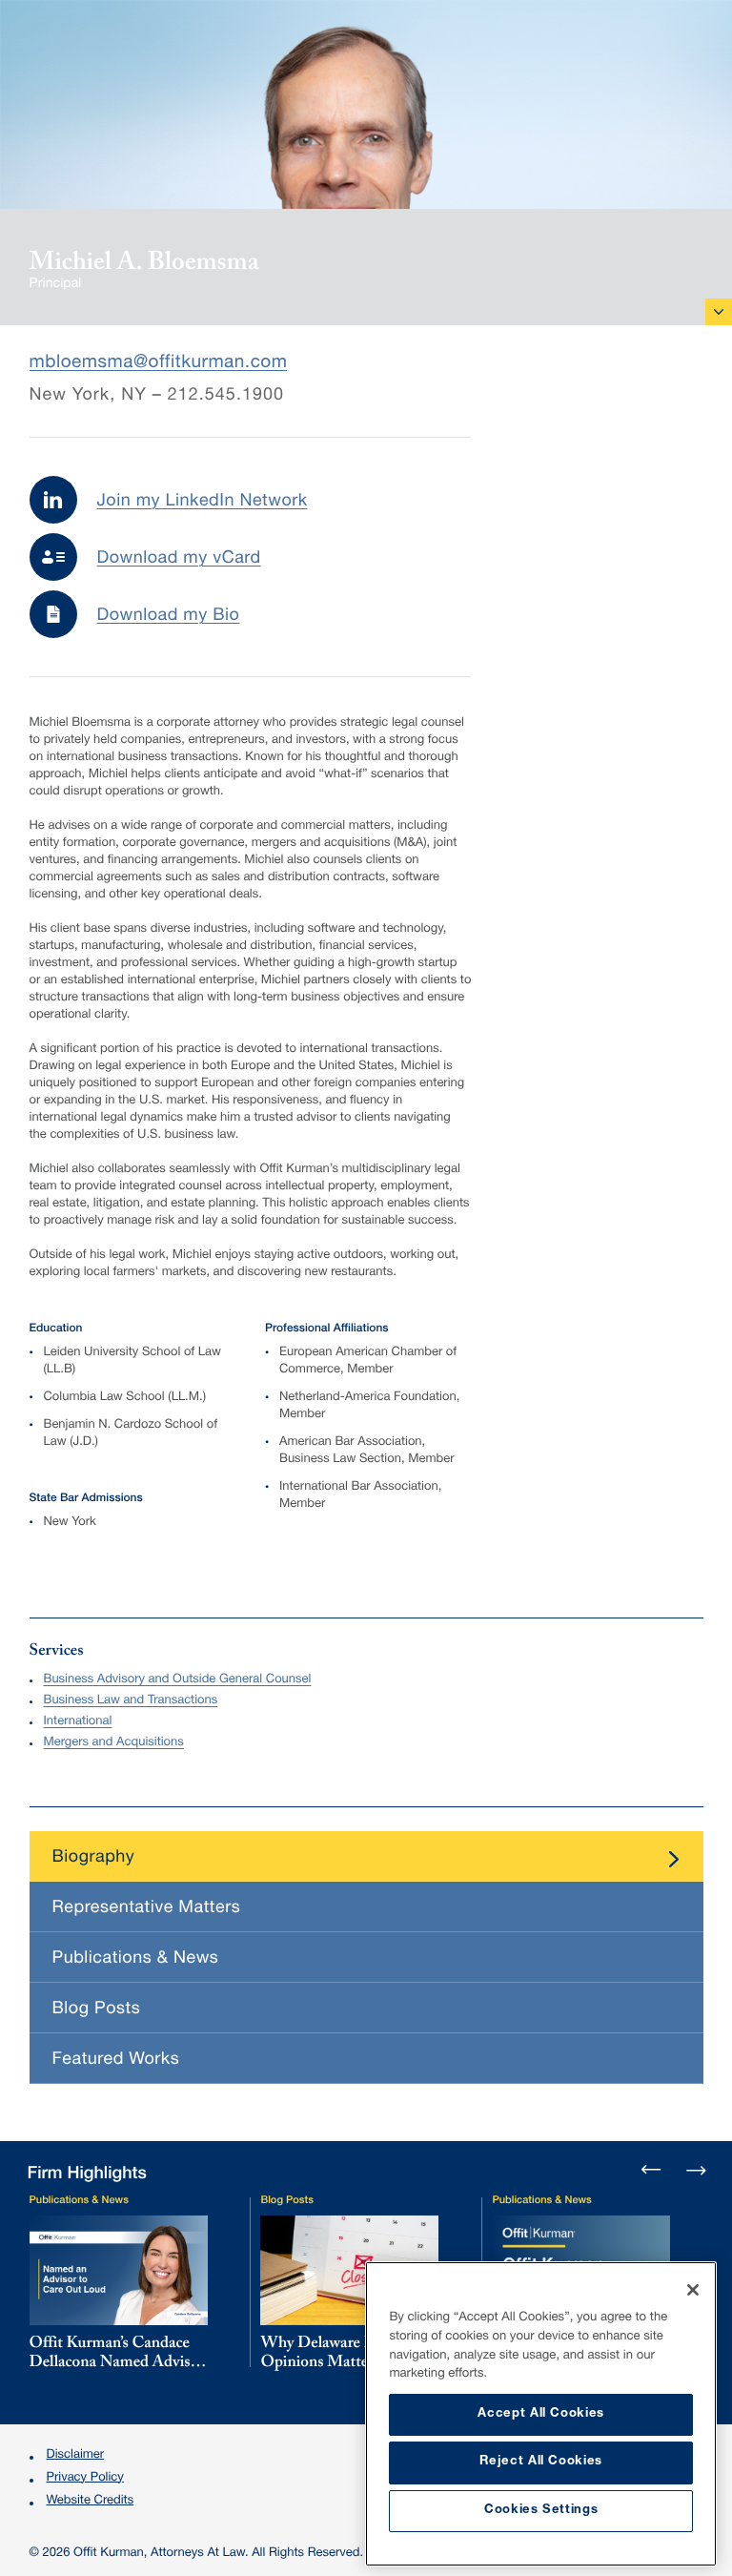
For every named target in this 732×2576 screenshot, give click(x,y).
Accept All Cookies (541, 2414)
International (77, 1722)
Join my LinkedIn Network (203, 503)
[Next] (695, 2169)
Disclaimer (76, 2455)
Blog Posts (97, 2010)
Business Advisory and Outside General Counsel (177, 1680)
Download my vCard (179, 560)
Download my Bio (169, 617)
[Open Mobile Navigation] (719, 312)
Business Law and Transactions (130, 1701)
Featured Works (116, 2061)
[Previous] (652, 2172)
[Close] (693, 2290)
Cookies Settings (541, 2511)
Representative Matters (147, 1909)
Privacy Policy (85, 2478)
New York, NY (88, 397)
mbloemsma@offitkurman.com (159, 364)
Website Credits (91, 2501)
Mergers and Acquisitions (113, 1743)
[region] (541, 2414)
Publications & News (136, 1960)
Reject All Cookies (541, 2462)
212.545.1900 (226, 397)
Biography (94, 1859)
